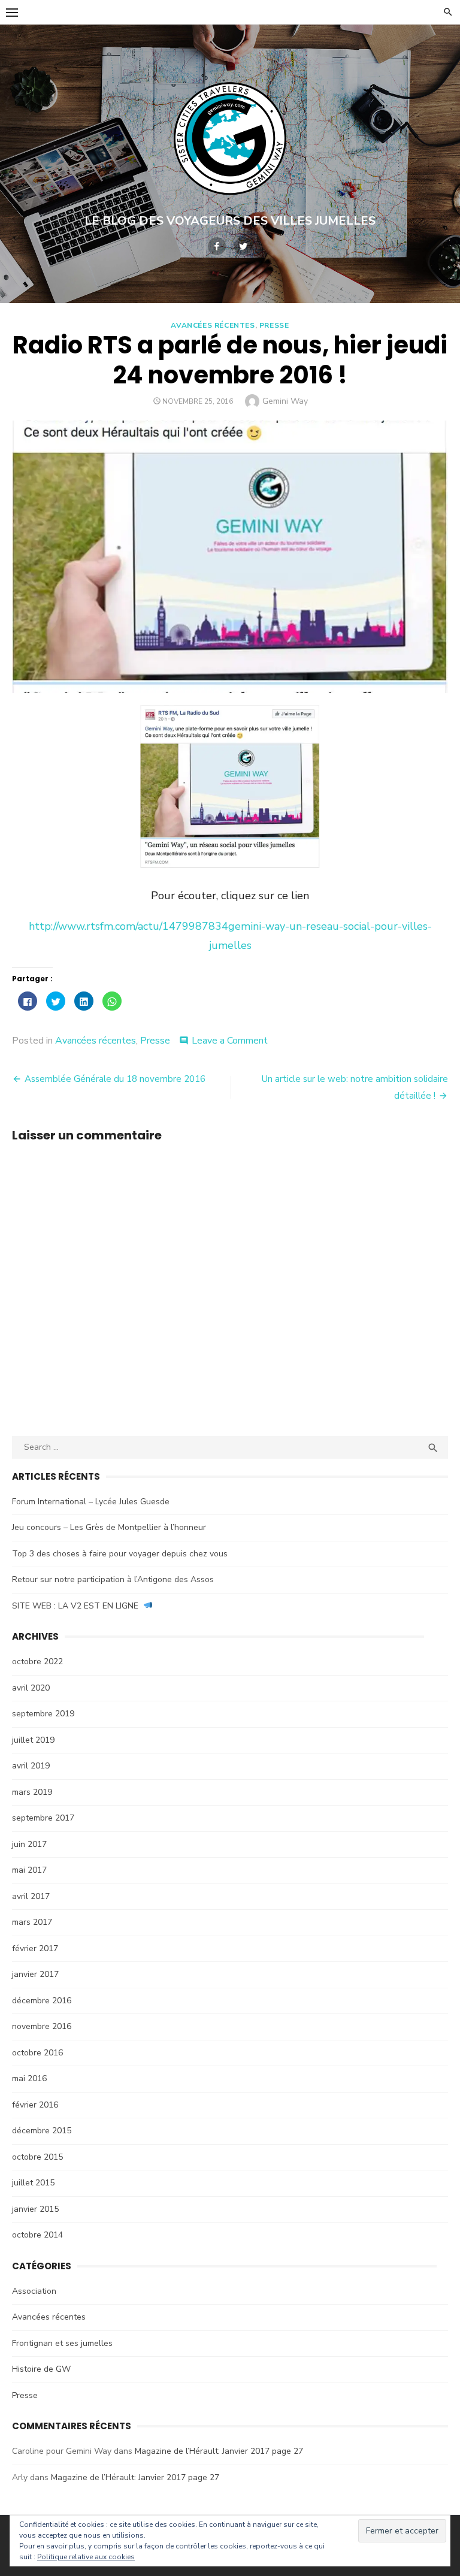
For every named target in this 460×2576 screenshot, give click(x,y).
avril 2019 (31, 1766)
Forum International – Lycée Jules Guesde (91, 1502)
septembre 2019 (43, 1714)
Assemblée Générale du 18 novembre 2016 (115, 1079)
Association (34, 2291)
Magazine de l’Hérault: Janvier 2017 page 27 (219, 2451)
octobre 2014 (37, 2235)
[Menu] (12, 12)
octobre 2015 (37, 2157)
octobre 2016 (37, 2053)
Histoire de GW (41, 2369)
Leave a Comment (230, 1041)
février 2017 (35, 1948)
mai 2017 (29, 1870)
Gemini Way (285, 401)
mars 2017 (32, 1922)
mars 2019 (32, 1792)
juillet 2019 (33, 1740)
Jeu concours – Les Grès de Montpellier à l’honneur (109, 1527)
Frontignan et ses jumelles (62, 2343)
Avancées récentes (213, 325)
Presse (274, 325)
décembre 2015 (42, 2131)
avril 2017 (31, 1896)
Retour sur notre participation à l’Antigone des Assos (113, 1579)
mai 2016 (29, 2078)
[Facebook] (217, 246)
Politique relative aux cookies (86, 2557)
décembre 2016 (42, 2001)
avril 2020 (31, 1688)
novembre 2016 (42, 2026)
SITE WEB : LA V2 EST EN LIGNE (78, 1606)
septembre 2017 (43, 1818)
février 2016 (35, 2105)
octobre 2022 (37, 1662)
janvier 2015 (35, 2209)
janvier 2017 (35, 1974)
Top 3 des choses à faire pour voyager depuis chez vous (120, 1554)
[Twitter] (243, 246)
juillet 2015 (33, 2183)
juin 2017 (29, 1844)
